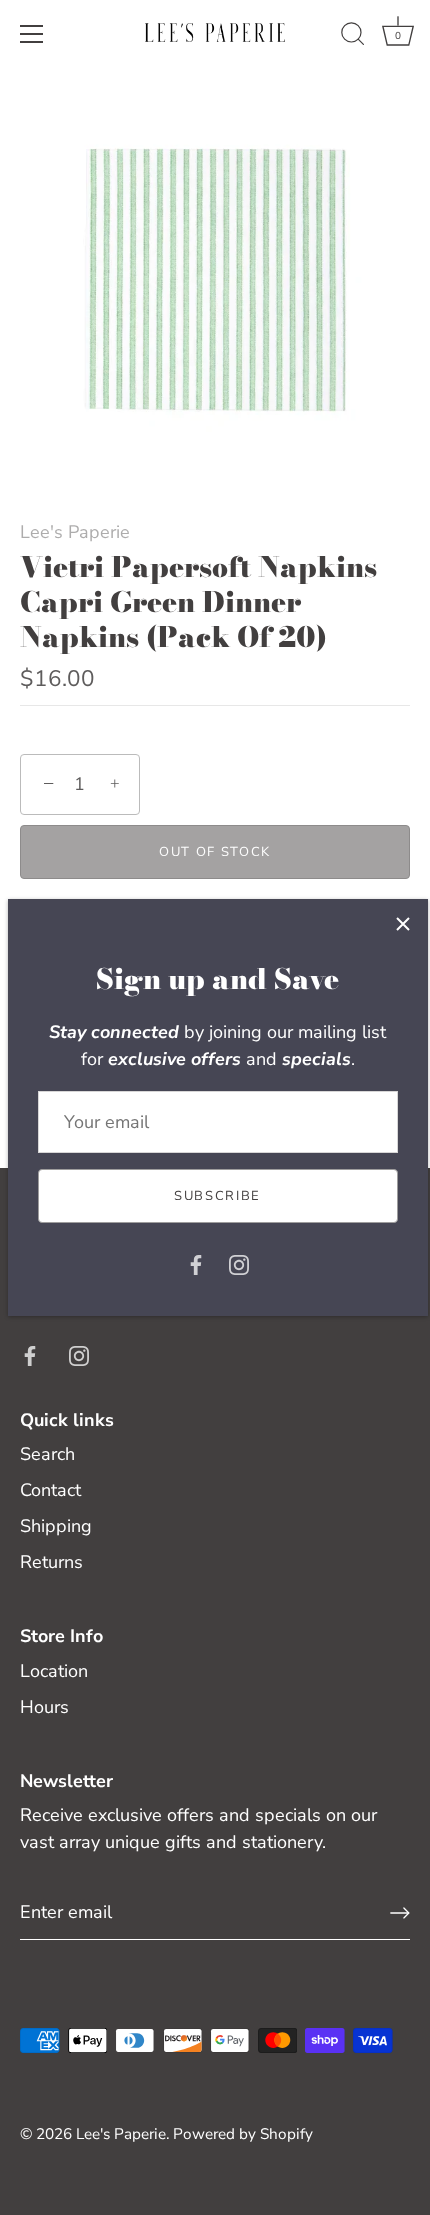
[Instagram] (239, 1263)
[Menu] (32, 34)
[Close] (403, 924)
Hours (44, 1707)
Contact (50, 1490)
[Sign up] (400, 1913)
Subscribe (217, 1196)
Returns (51, 1562)
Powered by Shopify (243, 2134)
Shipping (56, 1526)
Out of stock (215, 852)
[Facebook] (196, 1263)
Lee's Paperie (75, 532)
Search (47, 1454)
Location (54, 1671)
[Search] (353, 37)
